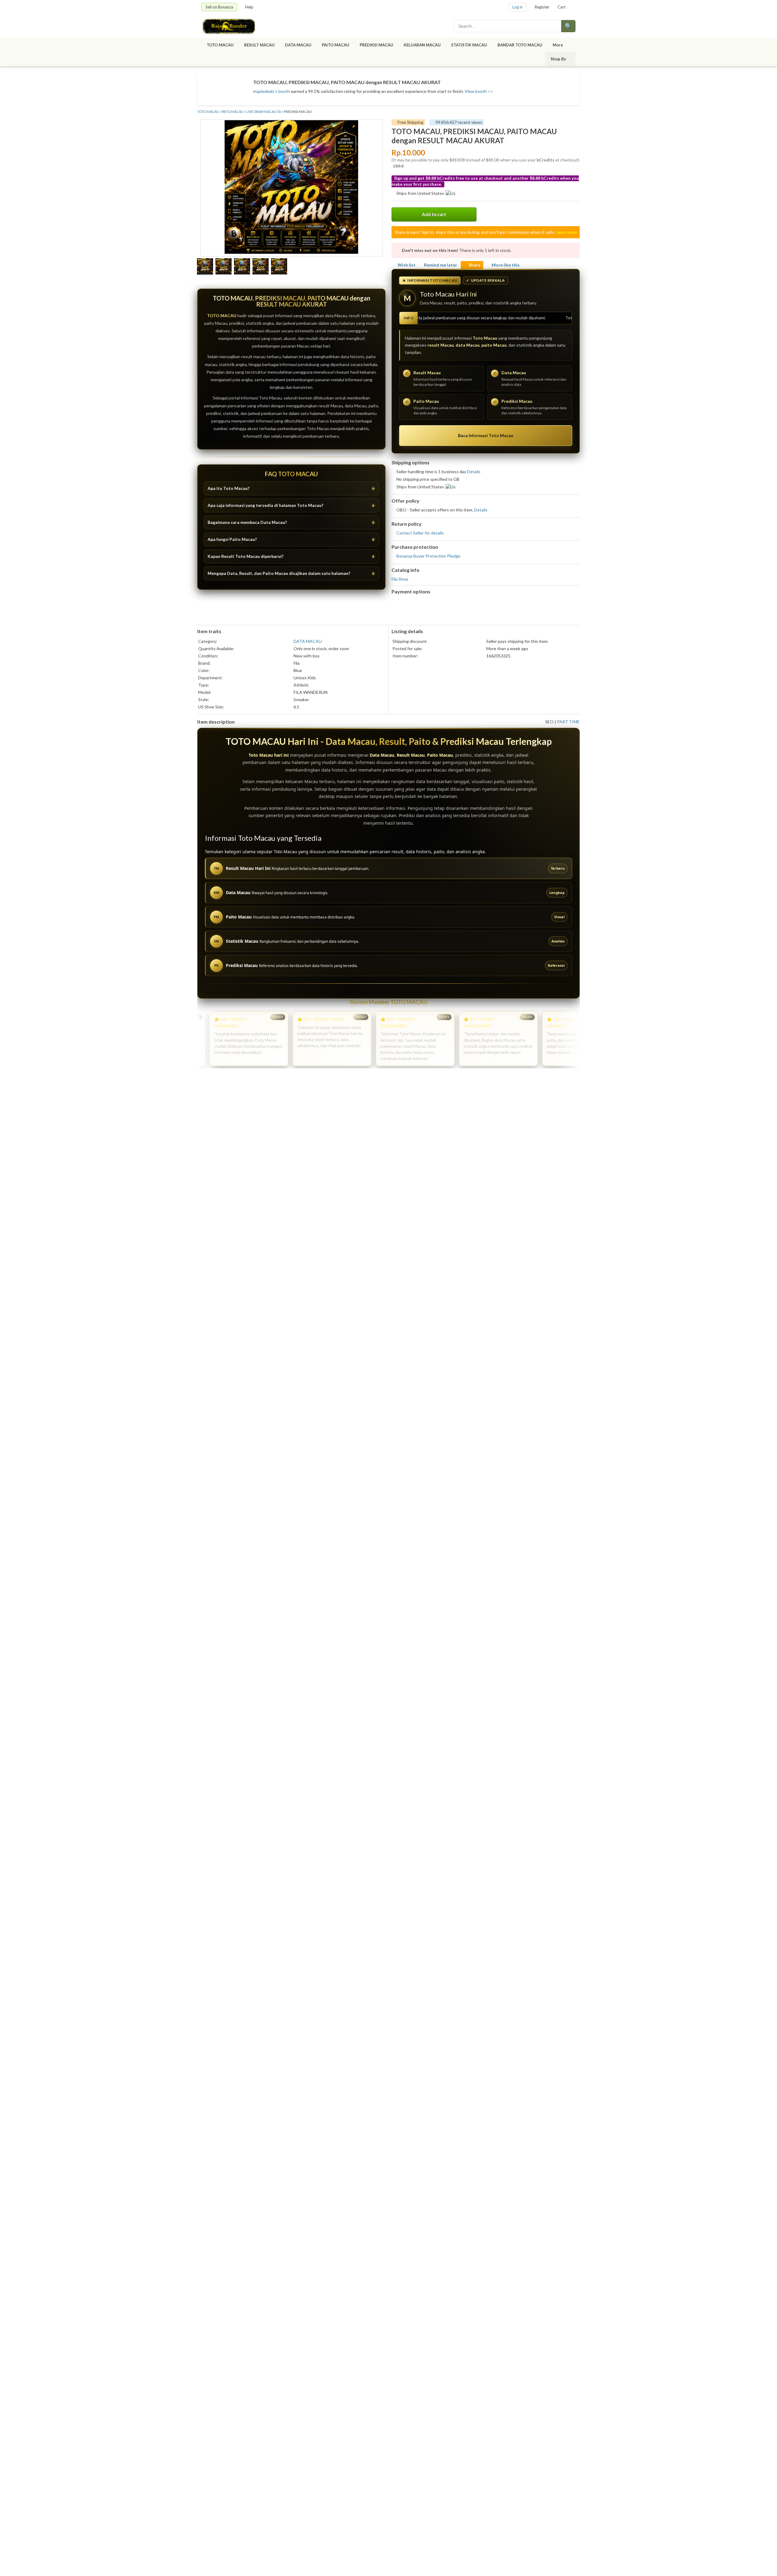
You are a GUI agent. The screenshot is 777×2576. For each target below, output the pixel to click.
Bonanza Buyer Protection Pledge (428, 556)
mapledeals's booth (271, 91)
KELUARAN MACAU (422, 45)
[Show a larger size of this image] (205, 267)
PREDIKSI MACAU (377, 45)
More (558, 45)
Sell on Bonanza (219, 7)
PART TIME (568, 722)
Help (249, 7)
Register (542, 7)
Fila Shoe (400, 579)
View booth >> (479, 91)
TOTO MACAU (220, 45)
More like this (506, 265)
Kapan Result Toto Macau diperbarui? (246, 556)
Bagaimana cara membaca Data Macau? (247, 522)
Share (474, 265)
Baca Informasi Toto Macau (486, 435)
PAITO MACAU (336, 45)
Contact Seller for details (420, 533)
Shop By (558, 59)
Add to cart (434, 214)
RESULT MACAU (259, 45)
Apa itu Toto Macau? (229, 488)
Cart (562, 7)
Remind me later (441, 265)
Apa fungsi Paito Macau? (232, 539)
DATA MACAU (298, 45)
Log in (517, 7)
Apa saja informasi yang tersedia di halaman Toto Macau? (265, 505)
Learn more (566, 232)
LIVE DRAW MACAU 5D (264, 112)
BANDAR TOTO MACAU (520, 45)
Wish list (407, 265)
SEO (549, 722)
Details (474, 472)
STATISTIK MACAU (469, 45)
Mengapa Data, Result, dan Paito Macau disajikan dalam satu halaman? (279, 573)
